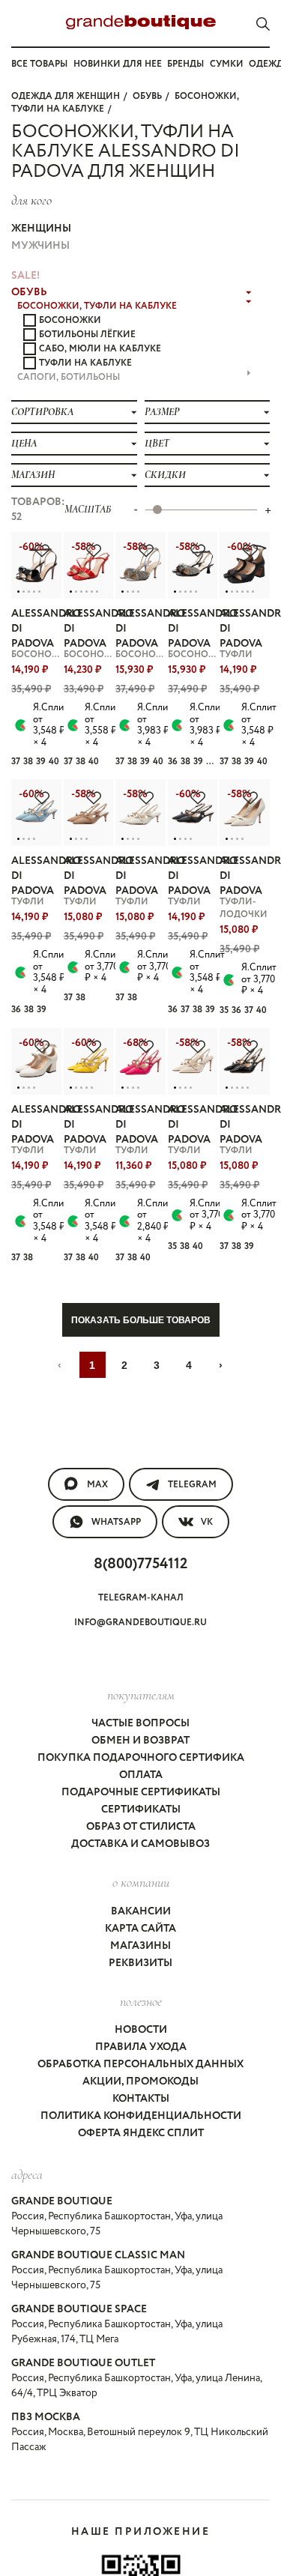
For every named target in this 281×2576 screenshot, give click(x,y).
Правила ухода (141, 2047)
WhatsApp (116, 1522)
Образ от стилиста (141, 1827)
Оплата (141, 1775)
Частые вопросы (140, 1723)
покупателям (141, 1695)
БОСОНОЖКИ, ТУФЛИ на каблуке (97, 306)
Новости (141, 2030)
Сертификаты (141, 1809)
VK (207, 1522)
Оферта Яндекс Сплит (141, 2133)
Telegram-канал (141, 1598)
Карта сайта (140, 1929)
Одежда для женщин (66, 96)
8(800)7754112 (140, 1564)
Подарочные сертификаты (141, 1792)
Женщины (41, 229)
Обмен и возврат (140, 1741)
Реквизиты (140, 1963)
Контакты (141, 2099)
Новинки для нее (118, 64)
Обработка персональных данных (140, 2064)
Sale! (25, 276)
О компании (141, 1882)
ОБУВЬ (147, 96)
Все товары (39, 64)
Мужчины (40, 246)
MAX (97, 1485)
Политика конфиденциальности (141, 2116)
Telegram (192, 1485)
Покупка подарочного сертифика (141, 1758)
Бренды (185, 64)
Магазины (140, 1946)
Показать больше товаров (141, 1320)
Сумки (227, 64)
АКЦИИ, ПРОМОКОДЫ (140, 2081)
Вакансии (141, 1911)
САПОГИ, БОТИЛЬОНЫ (69, 377)
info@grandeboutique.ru (140, 1623)
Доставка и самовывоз (140, 1844)
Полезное (141, 2001)
